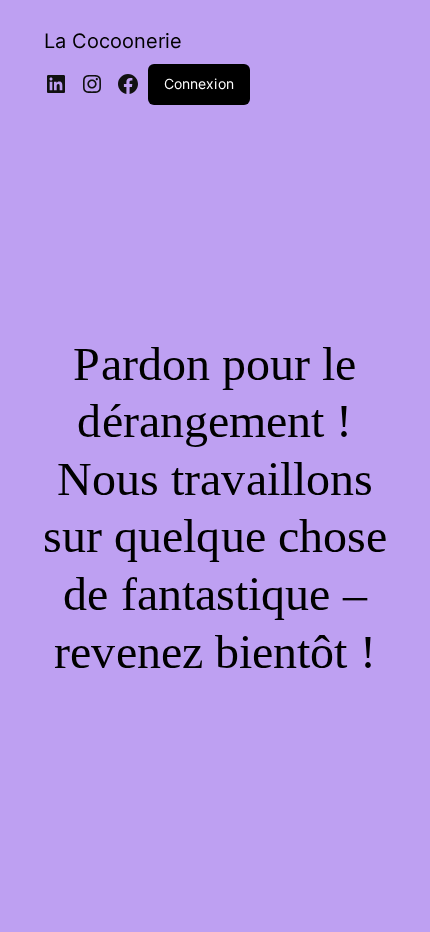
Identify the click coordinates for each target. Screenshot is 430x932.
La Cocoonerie (113, 41)
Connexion (199, 83)
